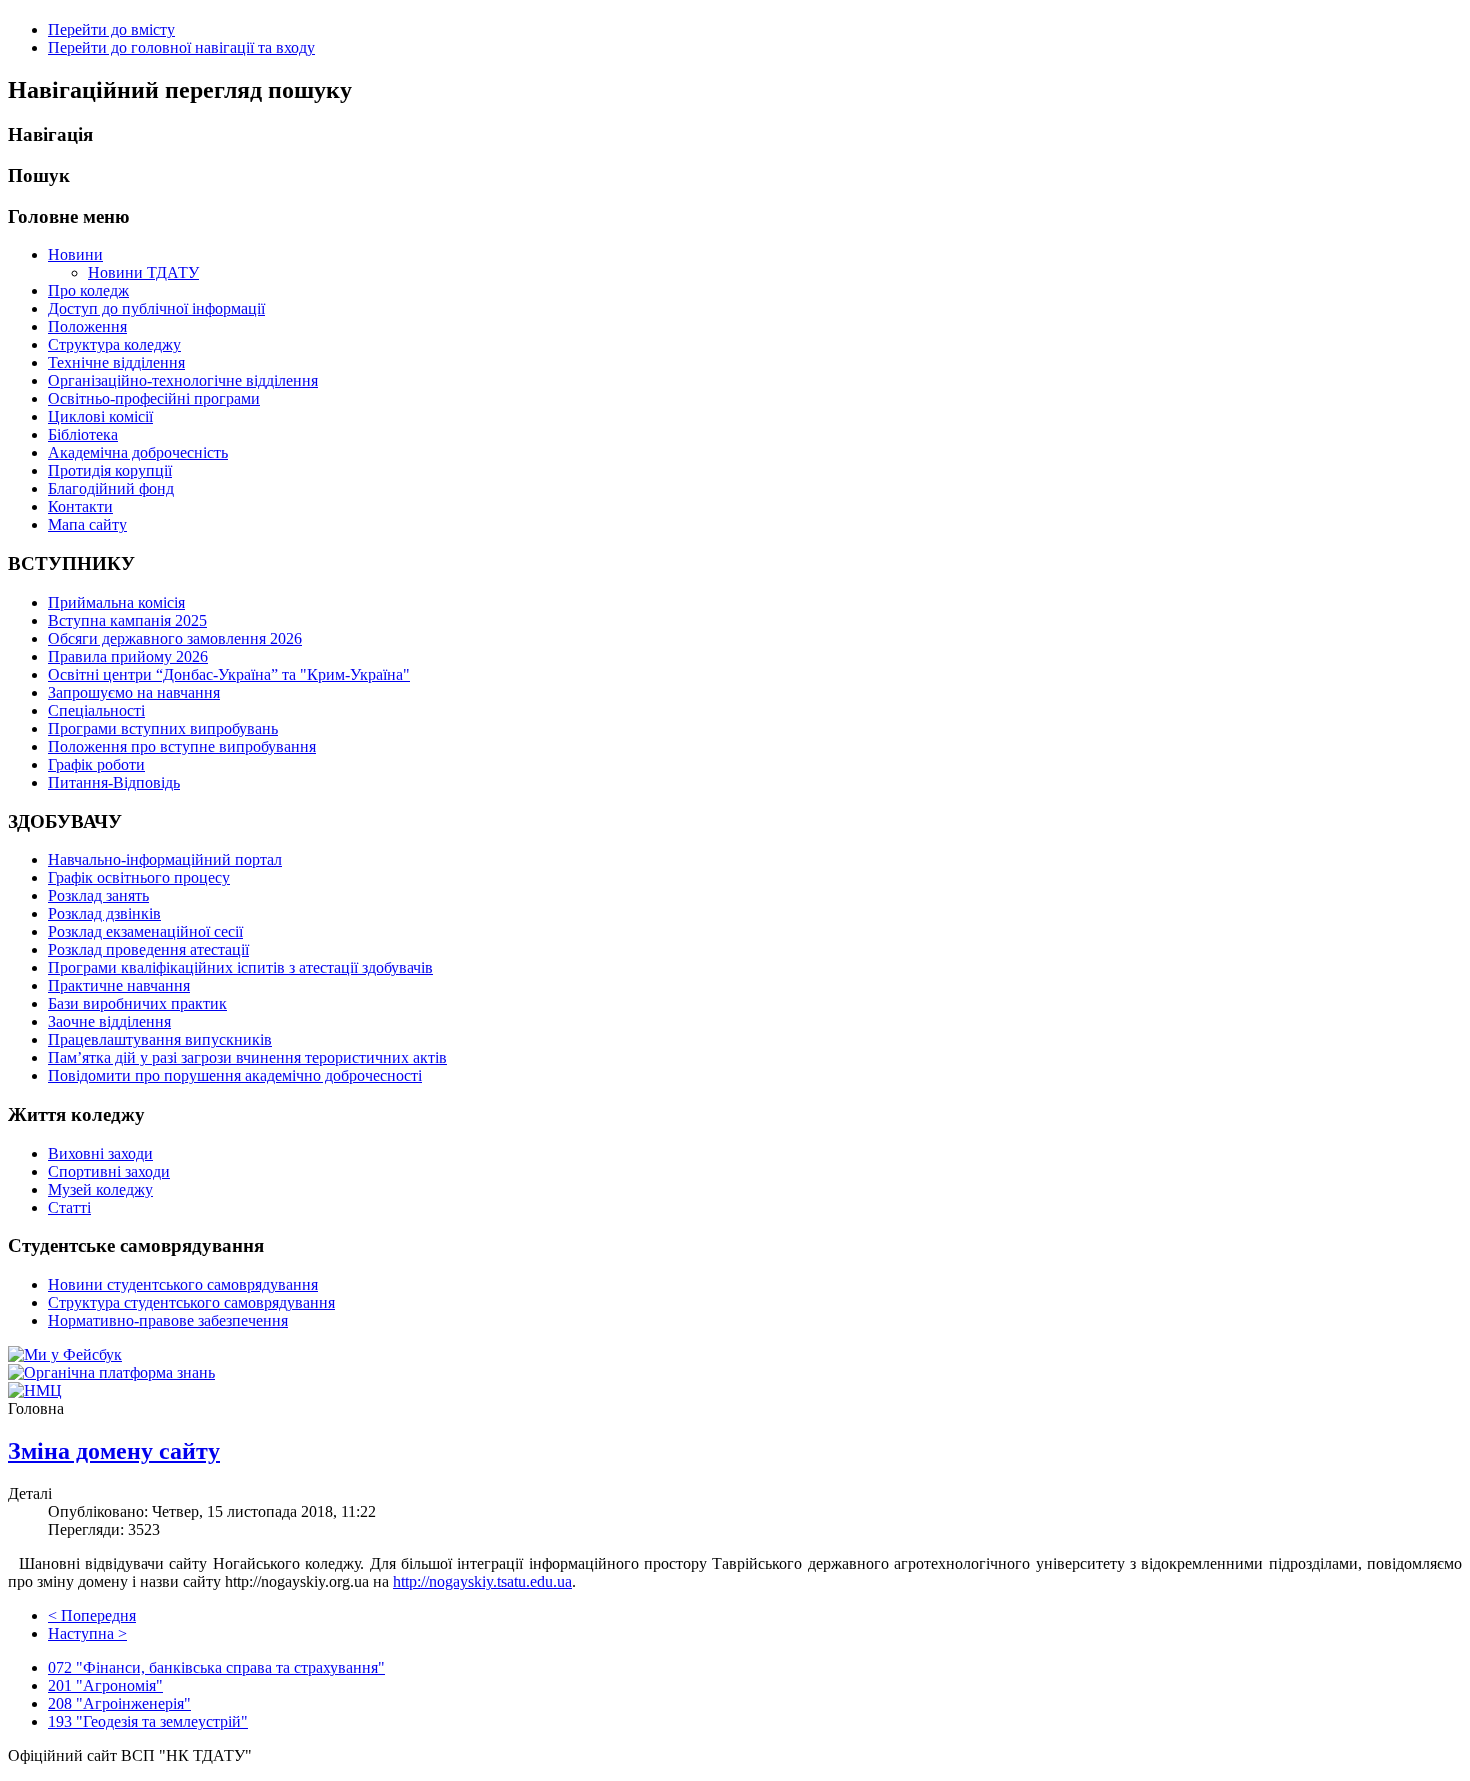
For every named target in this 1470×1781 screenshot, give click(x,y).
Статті (69, 1207)
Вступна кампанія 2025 (127, 620)
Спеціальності (96, 710)
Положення (87, 326)
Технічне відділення (116, 362)
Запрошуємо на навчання (134, 692)
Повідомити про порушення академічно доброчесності (235, 1075)
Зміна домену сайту (114, 1451)
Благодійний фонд (111, 488)
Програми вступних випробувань (163, 728)
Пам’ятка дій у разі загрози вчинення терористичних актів (247, 1057)
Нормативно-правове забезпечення (168, 1320)
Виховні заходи (100, 1153)
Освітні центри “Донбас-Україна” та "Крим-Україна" (229, 674)
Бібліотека (83, 434)
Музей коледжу (100, 1189)
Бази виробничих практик (137, 1003)
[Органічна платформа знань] (111, 1372)
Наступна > (87, 1633)
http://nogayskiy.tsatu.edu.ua (482, 1581)
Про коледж (88, 290)
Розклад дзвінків (104, 913)
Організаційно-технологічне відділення (183, 380)
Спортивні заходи (109, 1171)
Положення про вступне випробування (182, 746)
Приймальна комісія (116, 602)
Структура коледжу (114, 344)
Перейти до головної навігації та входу (181, 47)
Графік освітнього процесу (139, 877)
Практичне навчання (119, 985)
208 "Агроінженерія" (119, 1703)
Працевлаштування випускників (160, 1039)
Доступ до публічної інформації (156, 308)
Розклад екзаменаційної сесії (145, 931)
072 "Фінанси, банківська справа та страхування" (216, 1667)
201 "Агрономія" (105, 1685)
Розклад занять (98, 895)
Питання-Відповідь (114, 782)
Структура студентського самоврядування (191, 1302)
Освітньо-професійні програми (154, 398)
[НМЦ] (35, 1390)
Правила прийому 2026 (128, 656)
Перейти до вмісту (111, 29)
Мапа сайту (87, 524)
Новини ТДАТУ (143, 272)
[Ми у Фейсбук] (65, 1354)
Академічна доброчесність (138, 452)
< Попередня (92, 1615)
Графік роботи (96, 764)
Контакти (80, 506)
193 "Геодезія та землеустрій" (148, 1721)
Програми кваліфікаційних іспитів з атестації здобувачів (240, 967)
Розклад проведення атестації (148, 949)
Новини (75, 254)
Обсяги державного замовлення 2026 (175, 638)
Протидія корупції (110, 470)
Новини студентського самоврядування (183, 1284)
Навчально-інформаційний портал (165, 859)
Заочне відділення (109, 1021)
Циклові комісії (100, 416)
